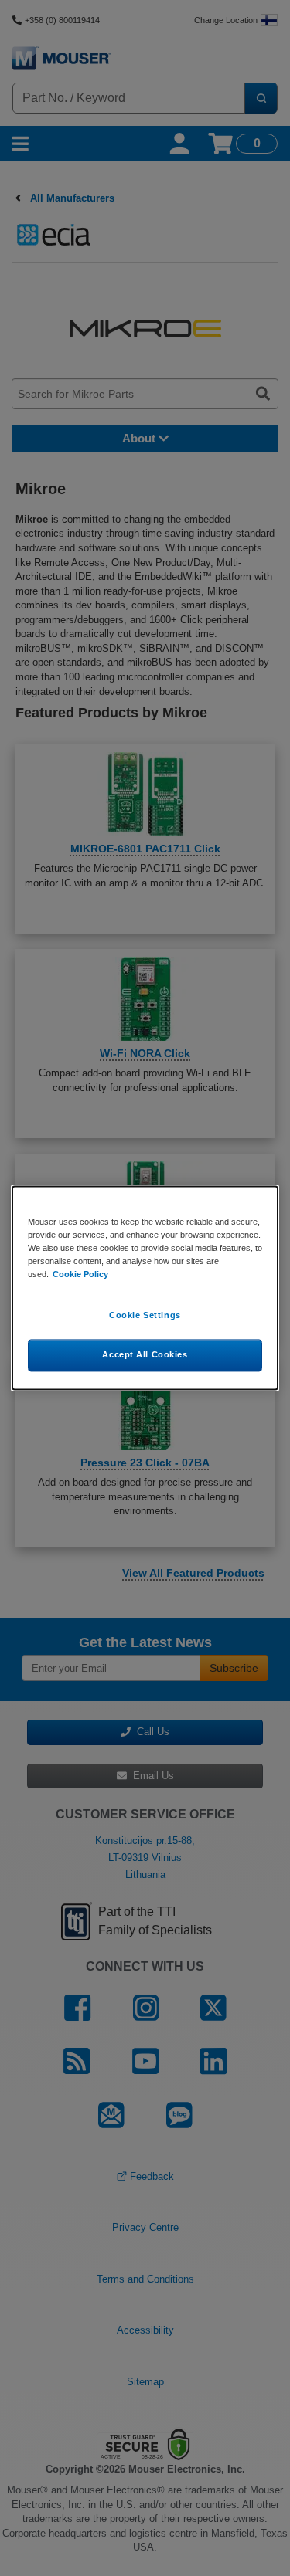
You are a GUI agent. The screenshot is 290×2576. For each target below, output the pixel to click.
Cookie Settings (145, 1316)
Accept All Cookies (145, 1355)
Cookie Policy (80, 1275)
